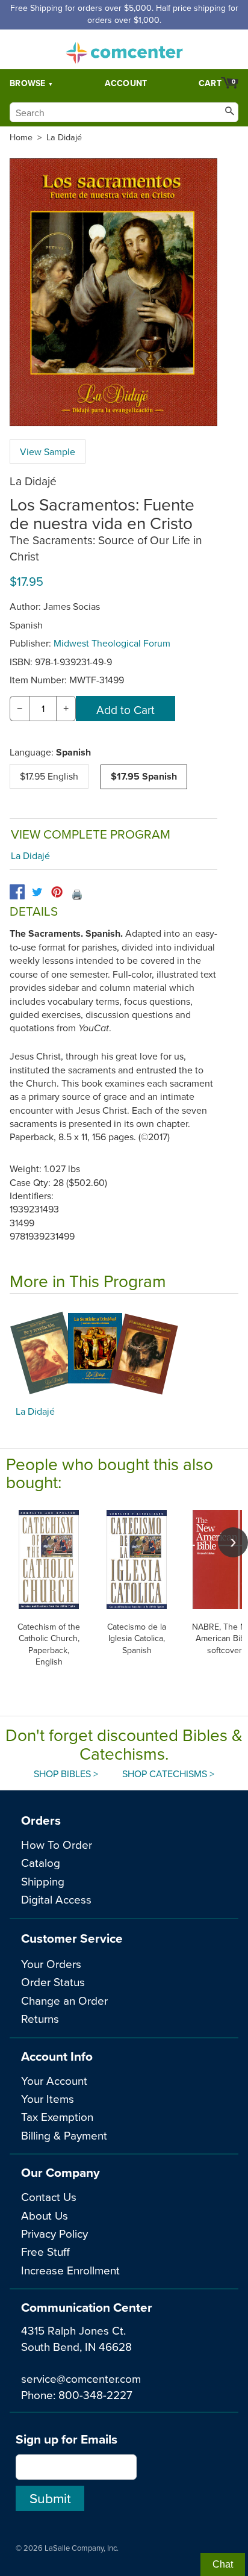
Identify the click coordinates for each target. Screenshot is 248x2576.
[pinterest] (57, 892)
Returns (40, 2018)
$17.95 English (49, 776)
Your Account (54, 2080)
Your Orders (51, 1963)
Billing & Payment (64, 2135)
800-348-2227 (95, 2394)
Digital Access (56, 1899)
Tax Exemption (57, 2116)
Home (21, 137)
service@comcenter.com (81, 2378)
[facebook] (17, 892)
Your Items (48, 2098)
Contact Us (49, 2196)
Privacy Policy (54, 2233)
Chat (223, 2564)
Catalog (41, 1862)
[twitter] (37, 892)
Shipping (43, 1881)
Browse (28, 83)
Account (126, 83)
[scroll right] (233, 1542)
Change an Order (64, 2000)
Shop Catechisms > (168, 1774)
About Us (45, 2215)
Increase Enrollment (70, 2270)
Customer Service (72, 1938)
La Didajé (64, 137)
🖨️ (77, 894)
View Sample (48, 452)
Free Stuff (45, 2251)
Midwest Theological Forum (112, 643)
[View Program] (124, 1353)
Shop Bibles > (66, 1774)
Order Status (53, 1982)
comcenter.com (124, 49)
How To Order (57, 1844)
